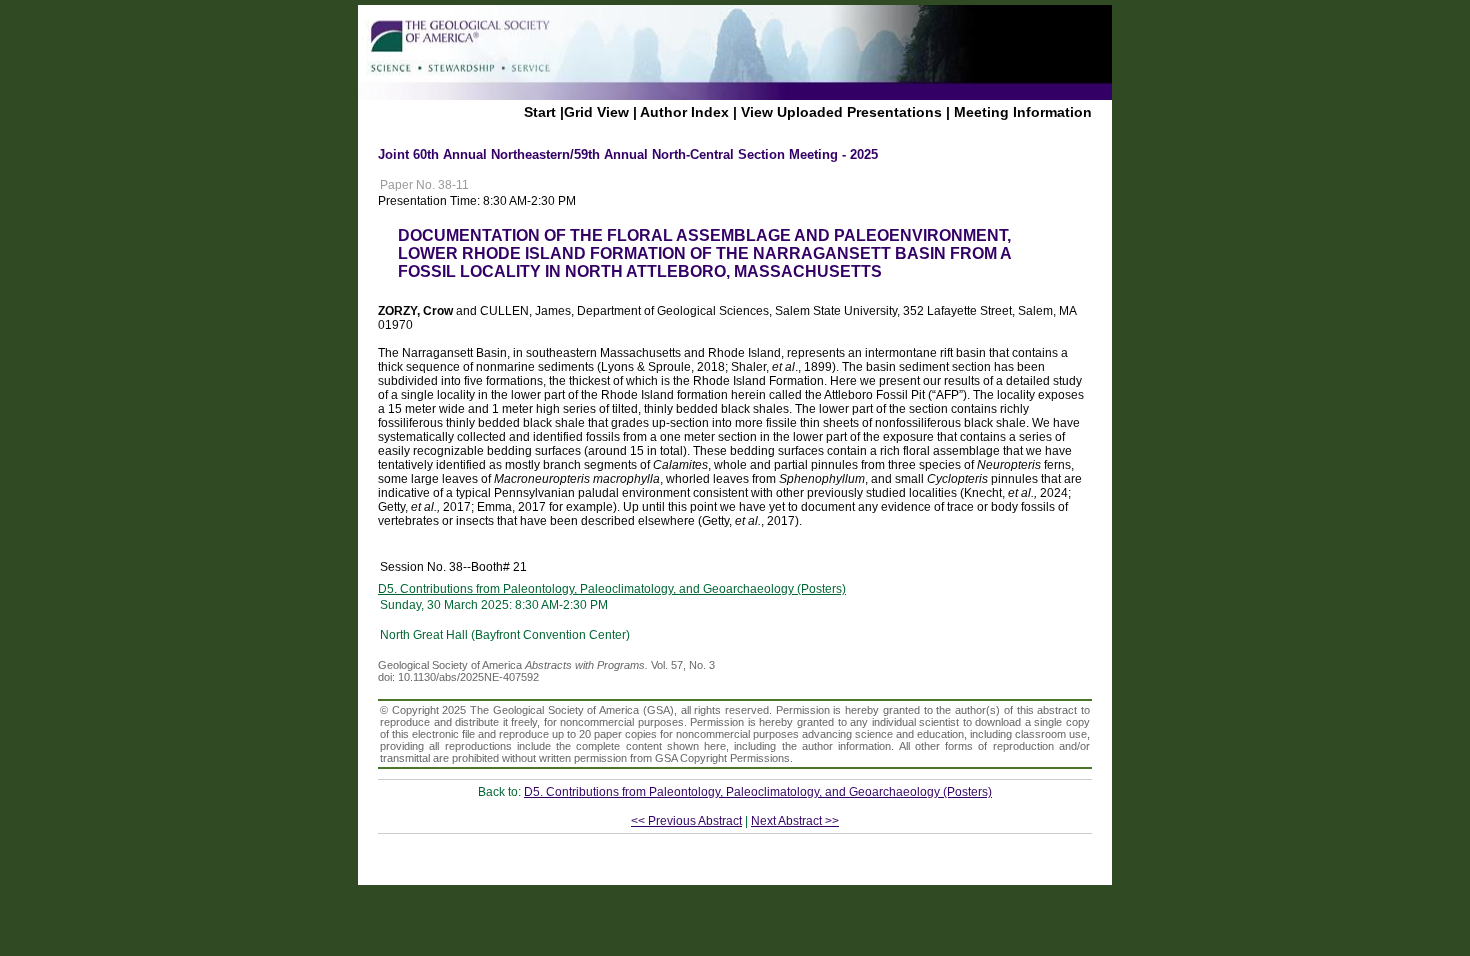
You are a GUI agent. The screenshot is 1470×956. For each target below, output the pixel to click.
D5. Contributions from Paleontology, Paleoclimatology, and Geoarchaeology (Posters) (612, 589)
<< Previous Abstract (686, 821)
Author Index (684, 112)
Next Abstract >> (795, 821)
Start (540, 112)
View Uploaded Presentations (841, 112)
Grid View (596, 112)
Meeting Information (1023, 112)
